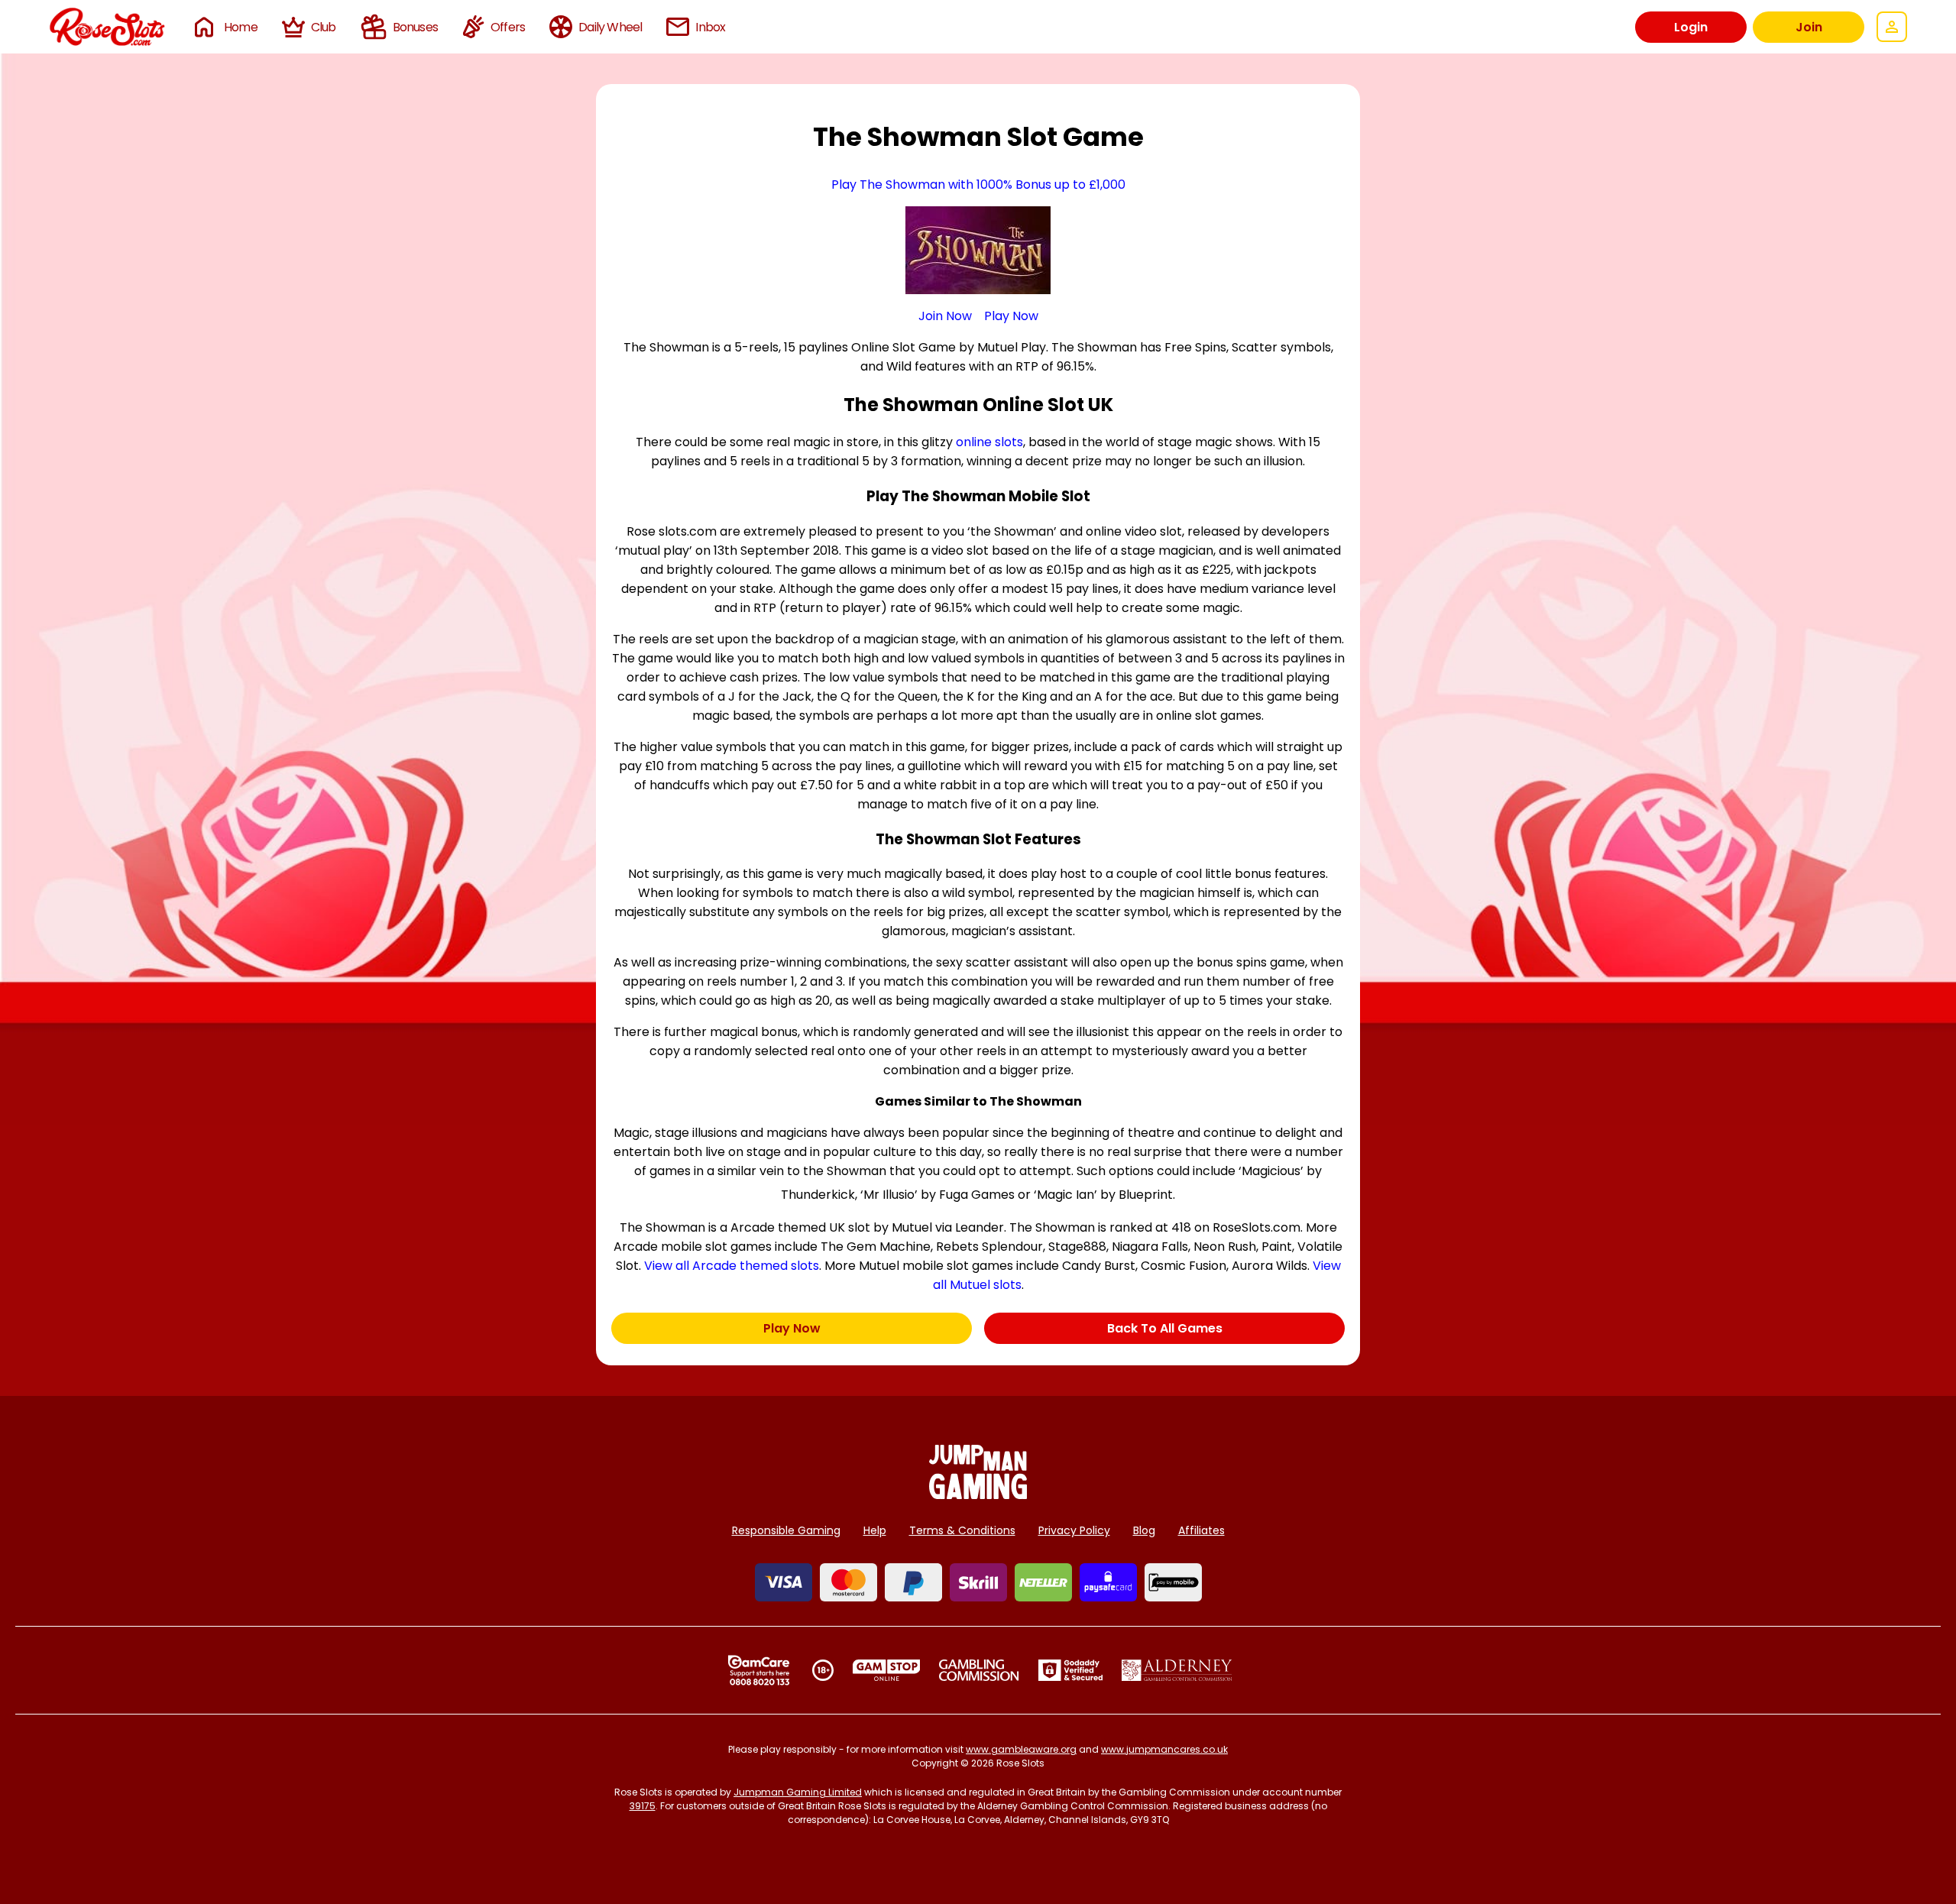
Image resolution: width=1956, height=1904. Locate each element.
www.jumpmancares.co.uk (1164, 1749)
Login (1691, 27)
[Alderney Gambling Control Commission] (1177, 1670)
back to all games (1165, 1328)
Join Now (945, 316)
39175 (643, 1806)
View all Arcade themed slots (732, 1266)
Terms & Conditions (962, 1530)
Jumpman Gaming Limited (798, 1792)
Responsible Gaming (786, 1530)
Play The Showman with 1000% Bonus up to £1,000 (978, 185)
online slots (989, 442)
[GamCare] (759, 1670)
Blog (1144, 1530)
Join (1809, 27)
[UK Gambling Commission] (979, 1670)
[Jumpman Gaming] (978, 1495)
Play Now (1011, 316)
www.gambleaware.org (1021, 1749)
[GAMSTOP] (887, 1670)
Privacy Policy (1074, 1530)
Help (875, 1530)
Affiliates (1201, 1530)
